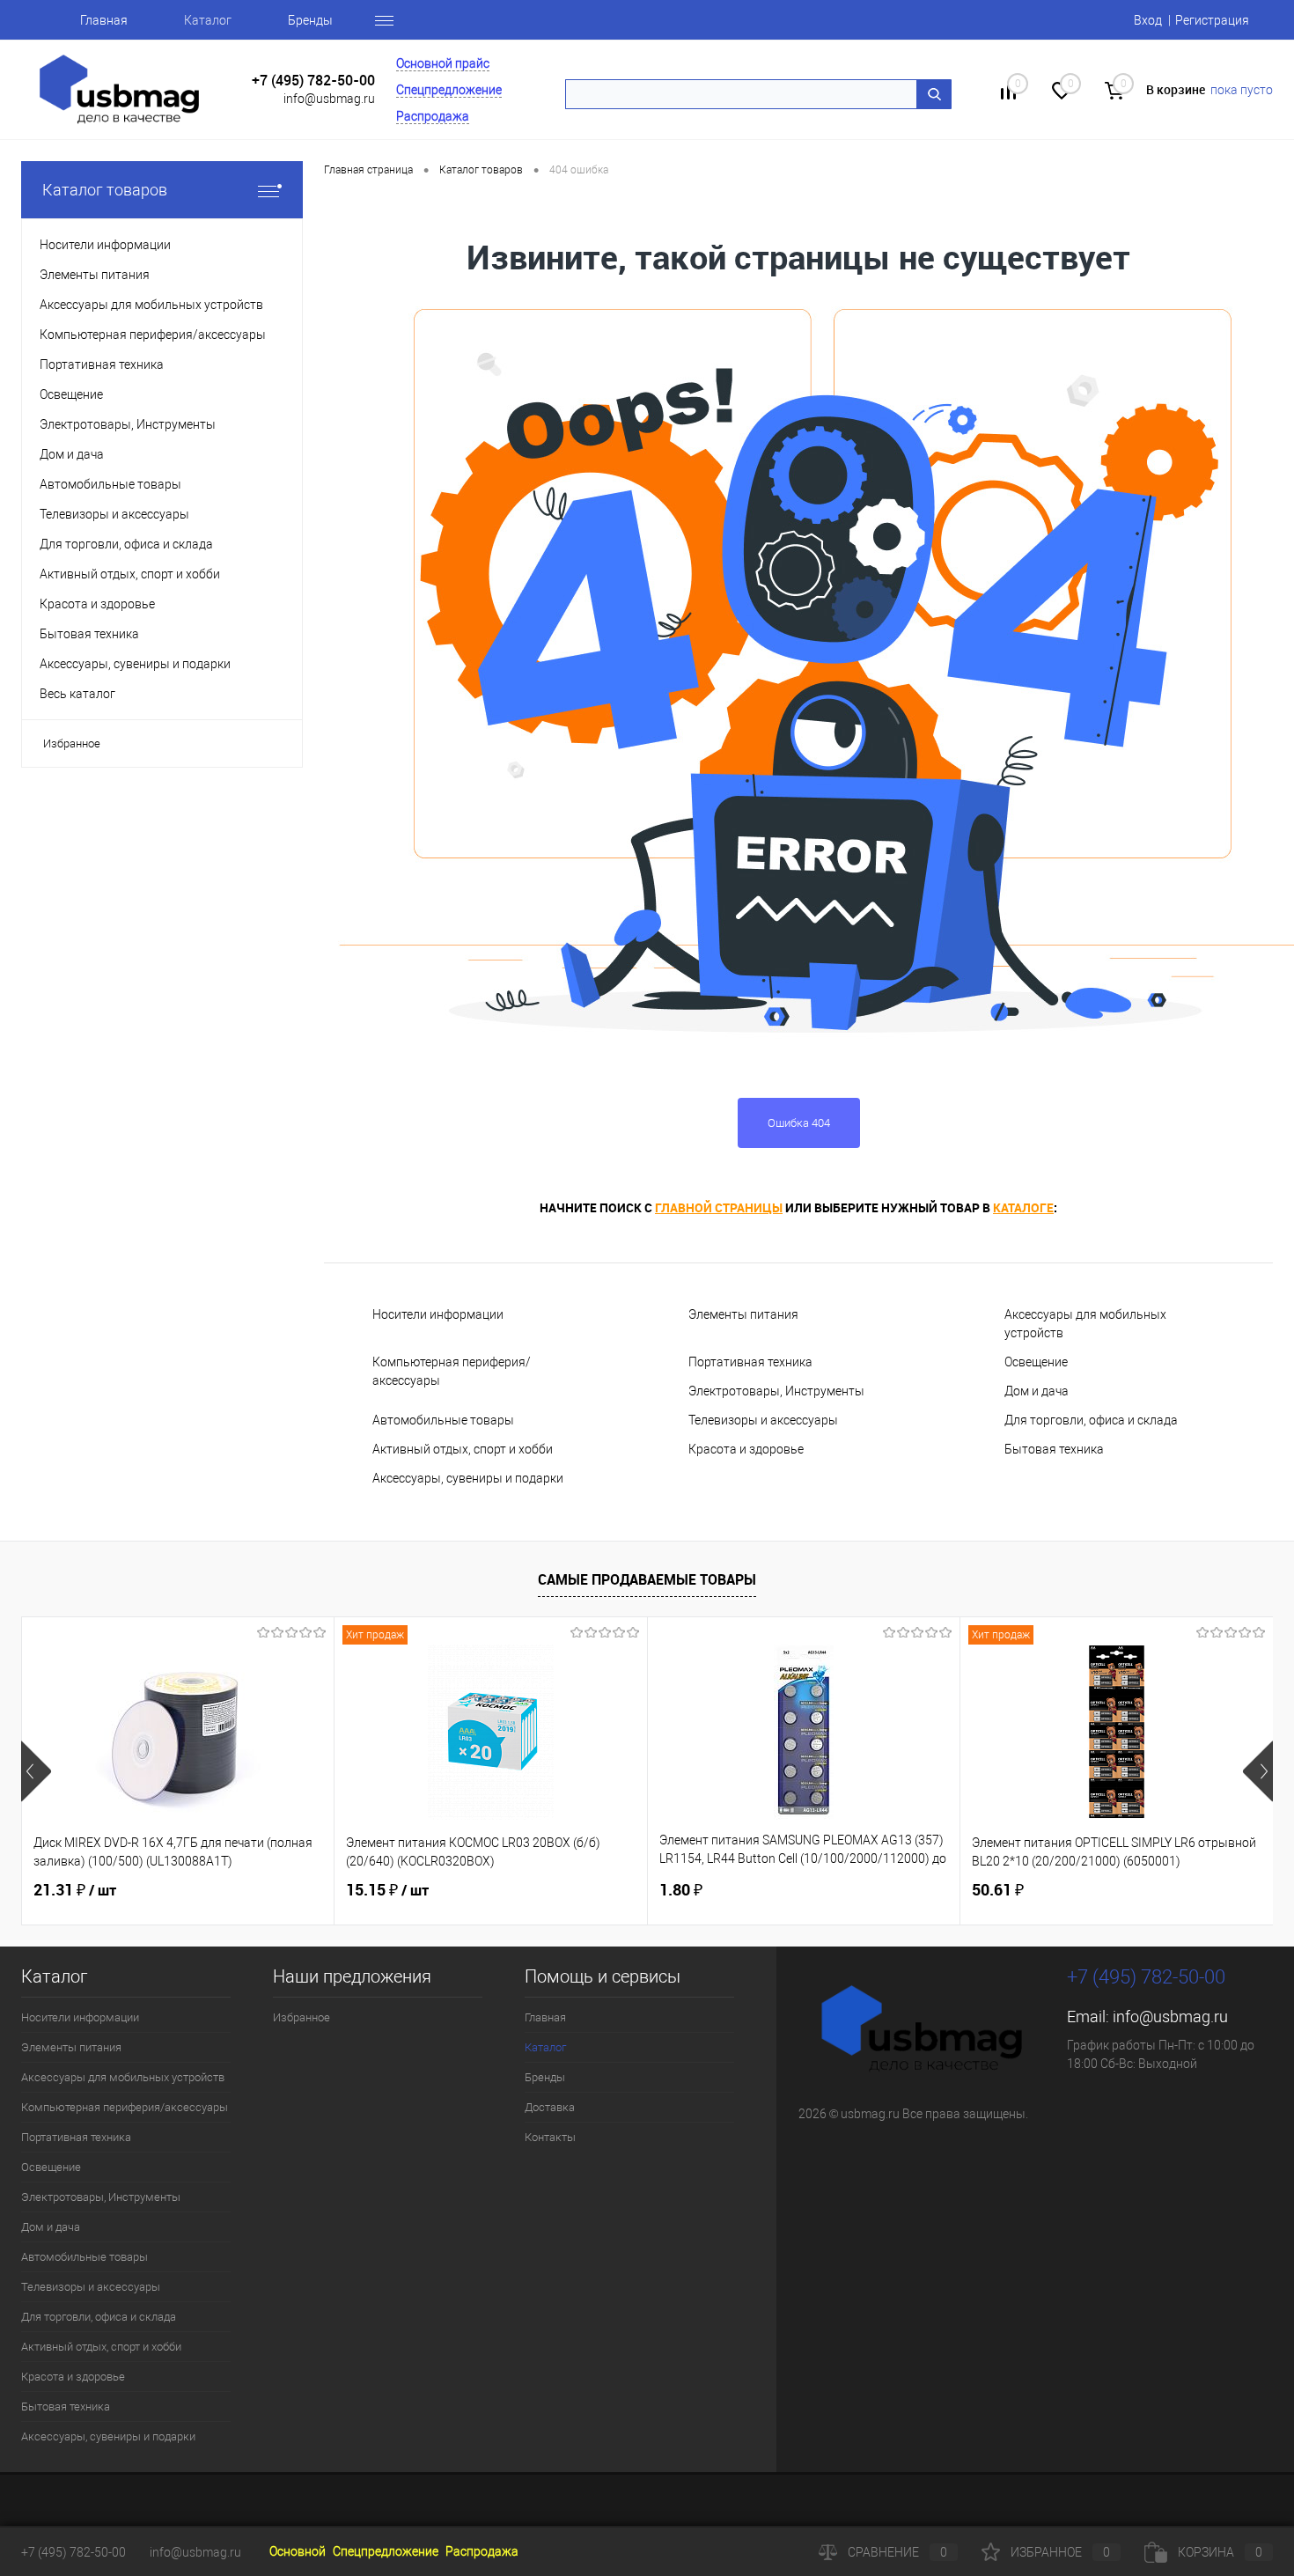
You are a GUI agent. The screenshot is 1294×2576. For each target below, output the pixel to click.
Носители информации (438, 1314)
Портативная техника (750, 1362)
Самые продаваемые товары (647, 1579)
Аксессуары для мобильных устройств (1085, 1324)
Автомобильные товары (443, 1420)
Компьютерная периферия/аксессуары (452, 1371)
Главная (104, 20)
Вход (1148, 20)
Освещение (1036, 1362)
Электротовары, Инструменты (776, 1391)
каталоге (1023, 1207)
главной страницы (719, 1207)
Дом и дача (1037, 1391)
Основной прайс (443, 63)
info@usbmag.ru (329, 99)
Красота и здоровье (746, 1449)
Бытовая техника (1054, 1449)
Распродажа (433, 116)
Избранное (72, 743)
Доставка (550, 2107)
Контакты (550, 2137)
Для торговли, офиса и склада (1091, 1420)
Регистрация (1212, 20)
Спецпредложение (449, 90)
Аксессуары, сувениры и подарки (468, 1478)
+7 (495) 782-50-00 (313, 81)
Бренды (310, 20)
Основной (298, 2551)
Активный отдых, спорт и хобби (463, 1449)
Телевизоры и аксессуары (763, 1420)
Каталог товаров (105, 190)
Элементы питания (743, 1314)
